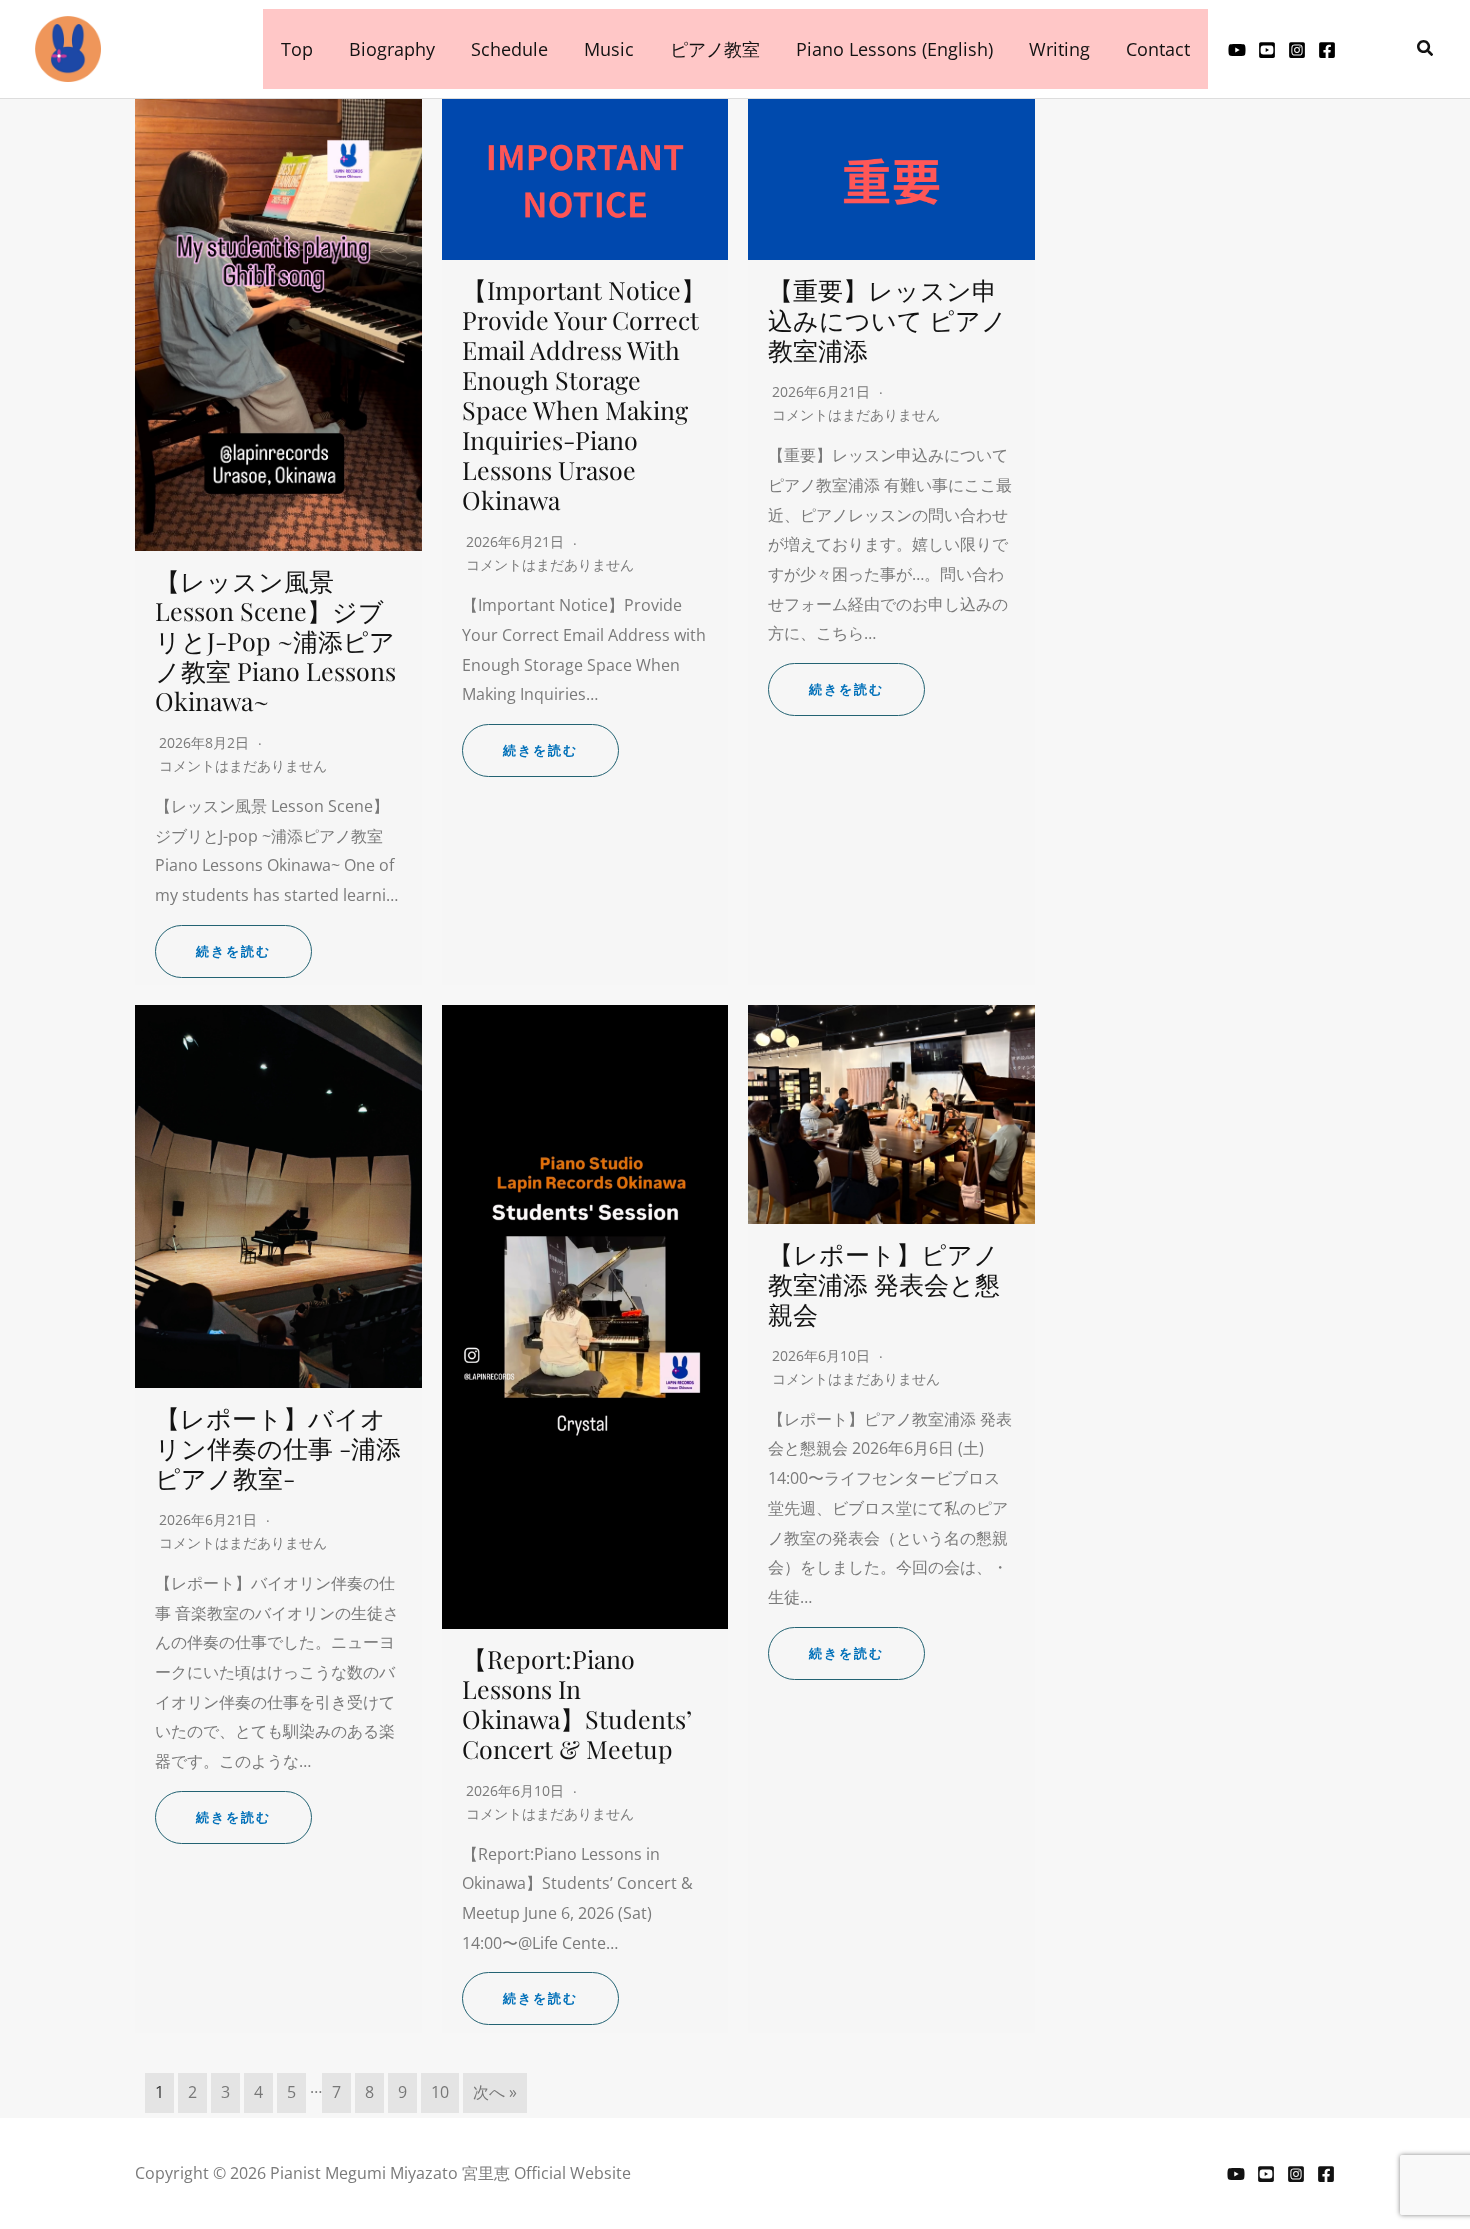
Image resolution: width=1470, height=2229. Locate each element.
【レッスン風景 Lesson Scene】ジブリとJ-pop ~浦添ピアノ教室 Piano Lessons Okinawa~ (275, 640)
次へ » (495, 2092)
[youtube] (1237, 50)
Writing (1059, 49)
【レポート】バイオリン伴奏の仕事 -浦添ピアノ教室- (278, 1447)
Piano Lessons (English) (894, 49)
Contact (1158, 49)
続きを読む (233, 951)
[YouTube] (1236, 2174)
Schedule (509, 49)
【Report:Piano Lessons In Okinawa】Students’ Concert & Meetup (577, 1703)
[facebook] (1327, 50)
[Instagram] (1297, 50)
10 (440, 2092)
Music (609, 49)
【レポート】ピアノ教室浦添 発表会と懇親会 (884, 1283)
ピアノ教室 (715, 49)
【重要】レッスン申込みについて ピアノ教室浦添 (887, 319)
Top (297, 49)
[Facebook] (1326, 2174)
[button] (1426, 49)
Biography (392, 49)
